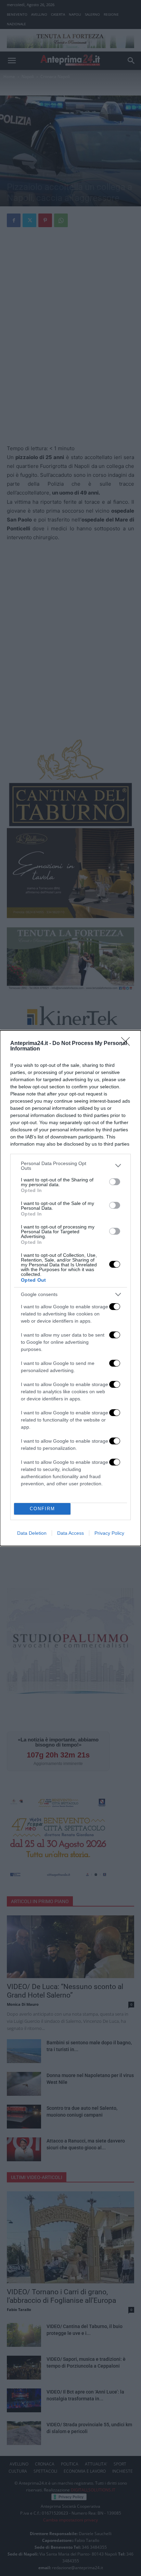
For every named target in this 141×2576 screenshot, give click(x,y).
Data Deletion (32, 1533)
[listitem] (70, 1166)
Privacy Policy (109, 1533)
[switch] (115, 1182)
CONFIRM (42, 1509)
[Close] (128, 1044)
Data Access (70, 1533)
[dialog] (70, 1288)
